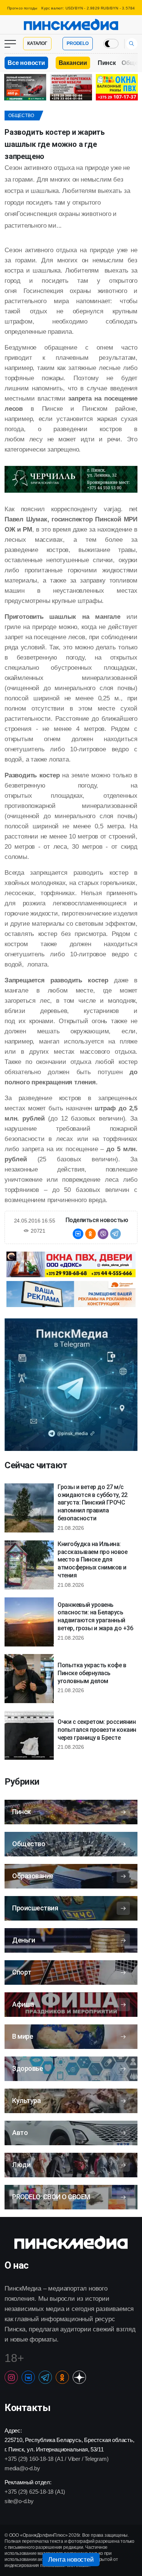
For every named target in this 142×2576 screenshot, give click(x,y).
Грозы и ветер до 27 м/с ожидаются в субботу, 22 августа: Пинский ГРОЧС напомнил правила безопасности (93, 1503)
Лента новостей (71, 2560)
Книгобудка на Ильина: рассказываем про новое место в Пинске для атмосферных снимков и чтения (92, 1560)
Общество (21, 116)
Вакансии (73, 63)
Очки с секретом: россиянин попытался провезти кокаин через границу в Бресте (97, 1730)
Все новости (26, 63)
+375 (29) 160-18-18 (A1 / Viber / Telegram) (56, 2459)
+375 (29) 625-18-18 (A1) (35, 2492)
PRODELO (78, 43)
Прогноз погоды (22, 8)
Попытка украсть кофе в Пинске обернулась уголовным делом (92, 1673)
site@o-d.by (19, 2501)
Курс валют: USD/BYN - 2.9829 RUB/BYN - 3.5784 (88, 8)
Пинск (107, 63)
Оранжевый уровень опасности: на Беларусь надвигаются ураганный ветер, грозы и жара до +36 (95, 1616)
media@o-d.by (22, 2468)
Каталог (37, 43)
